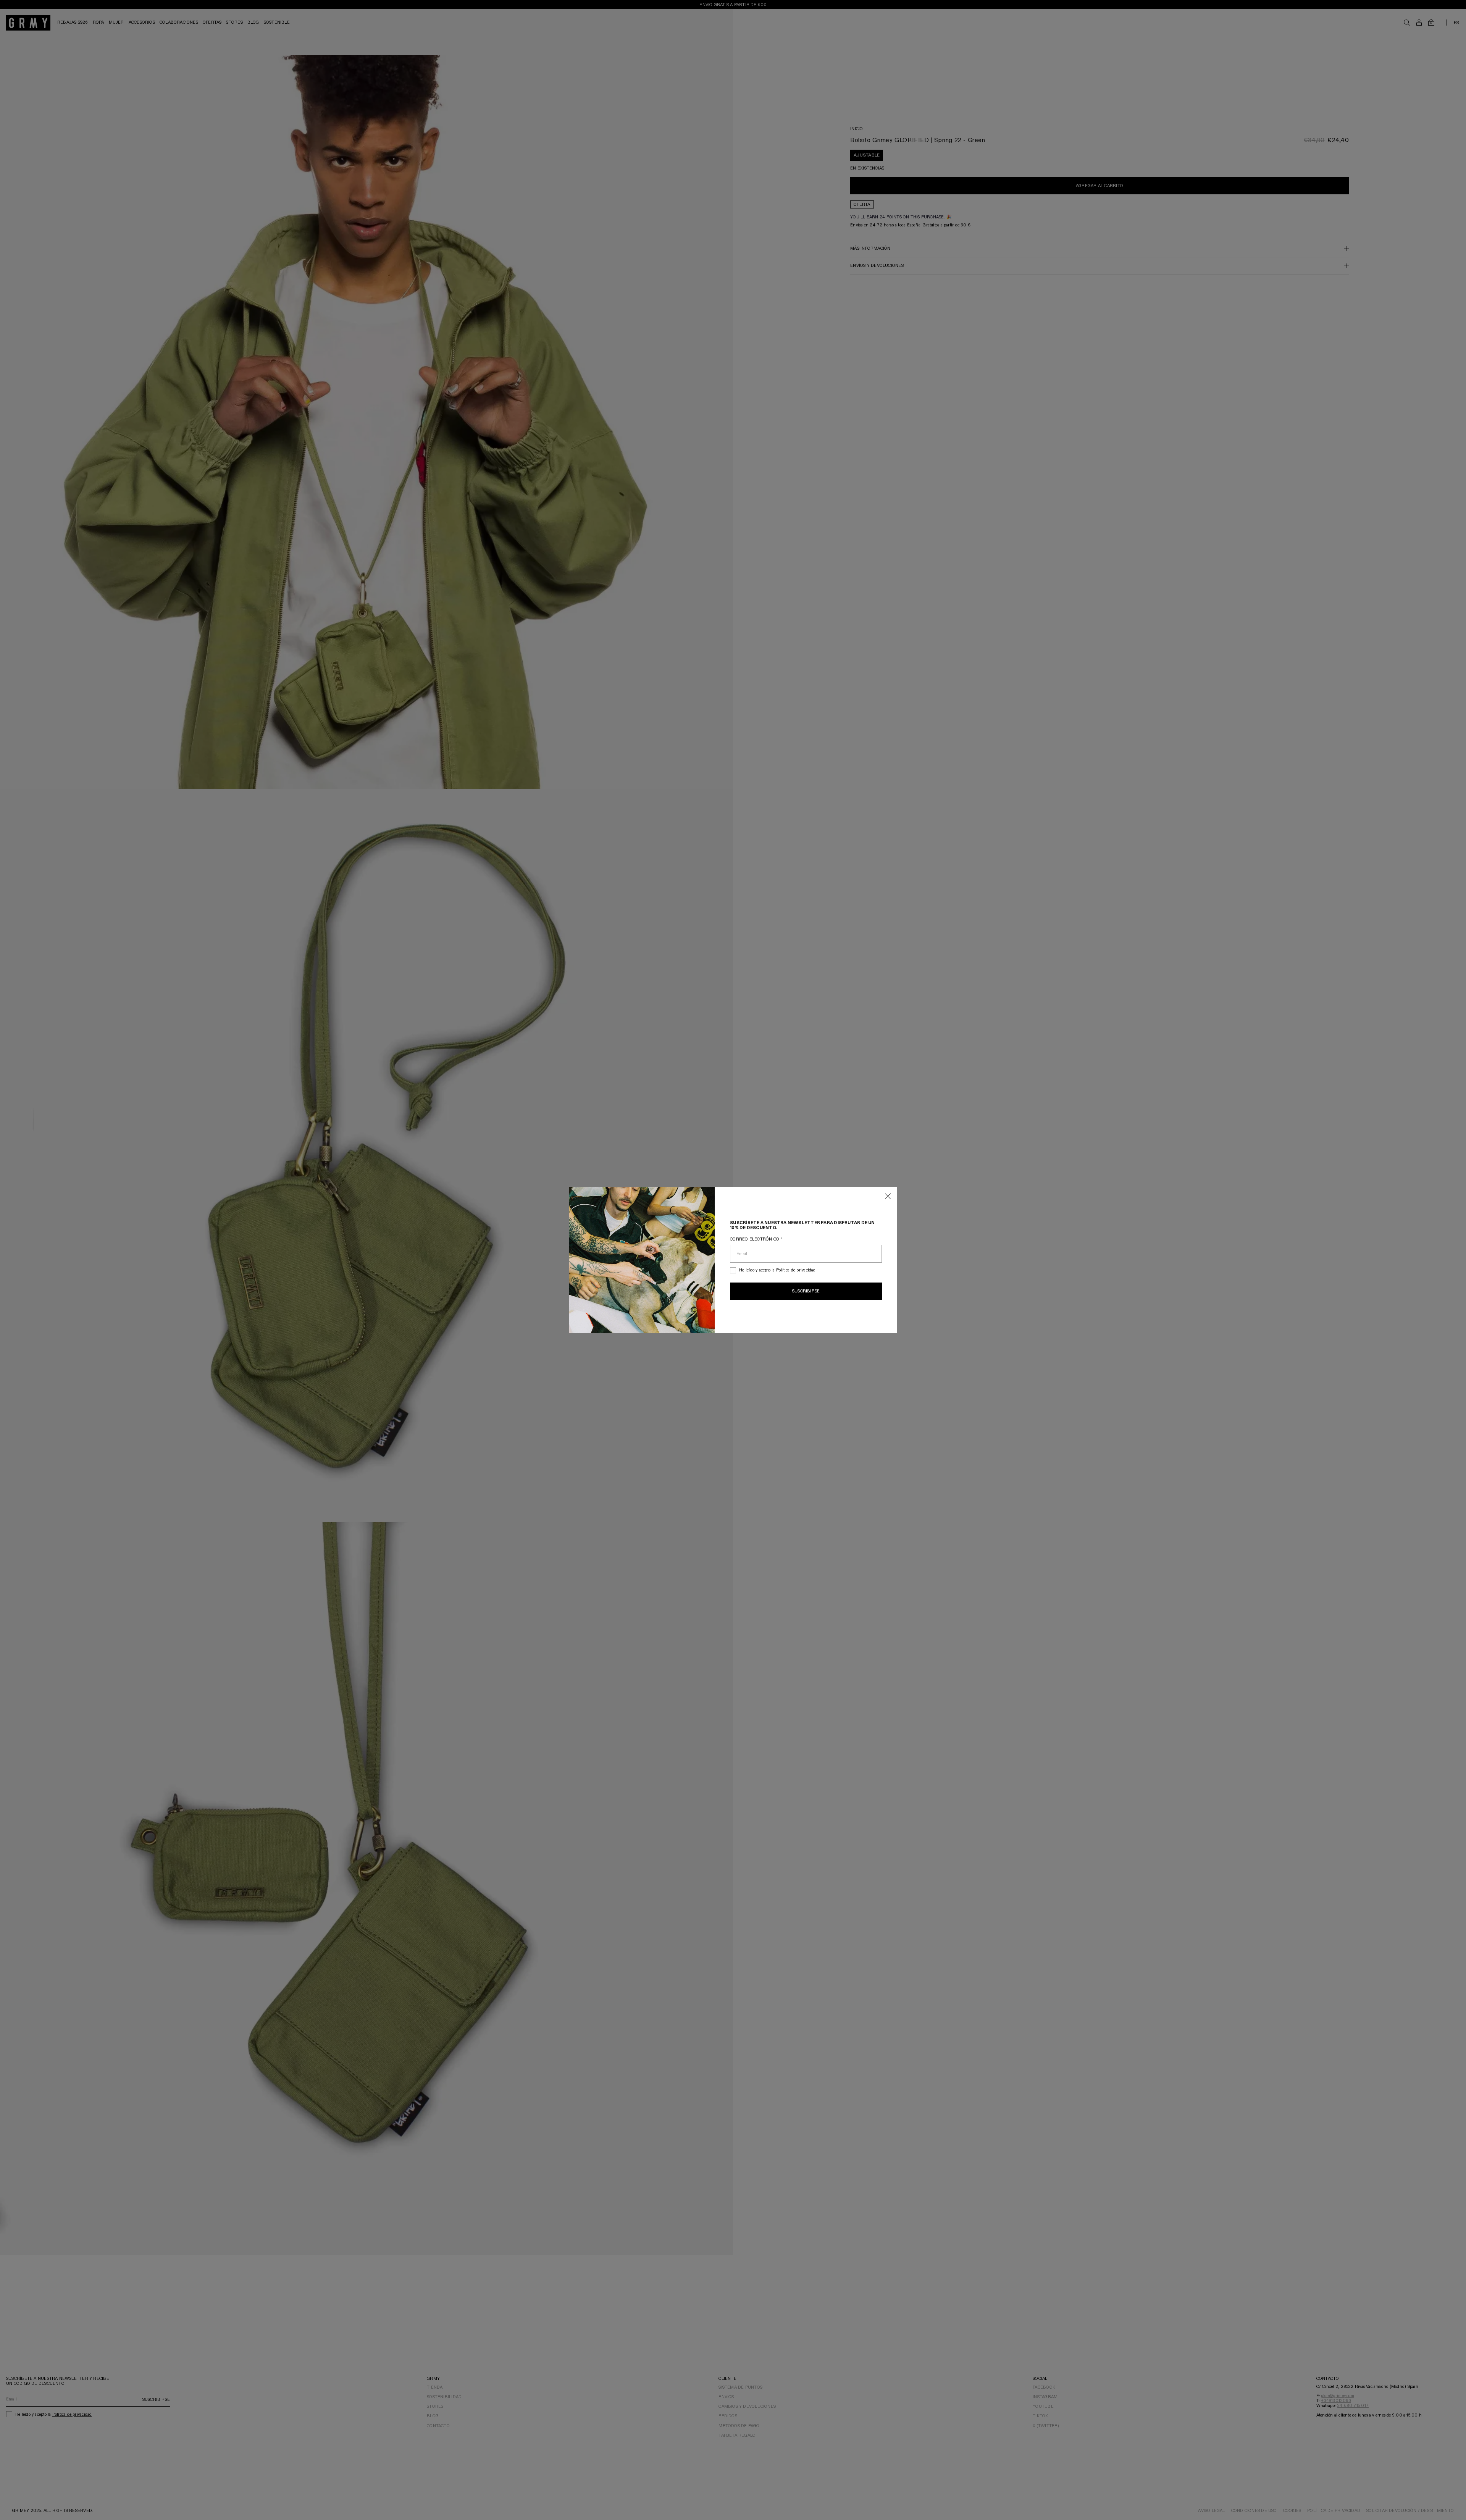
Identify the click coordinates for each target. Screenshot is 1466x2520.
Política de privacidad (796, 1270)
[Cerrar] (888, 1197)
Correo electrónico (756, 1239)
